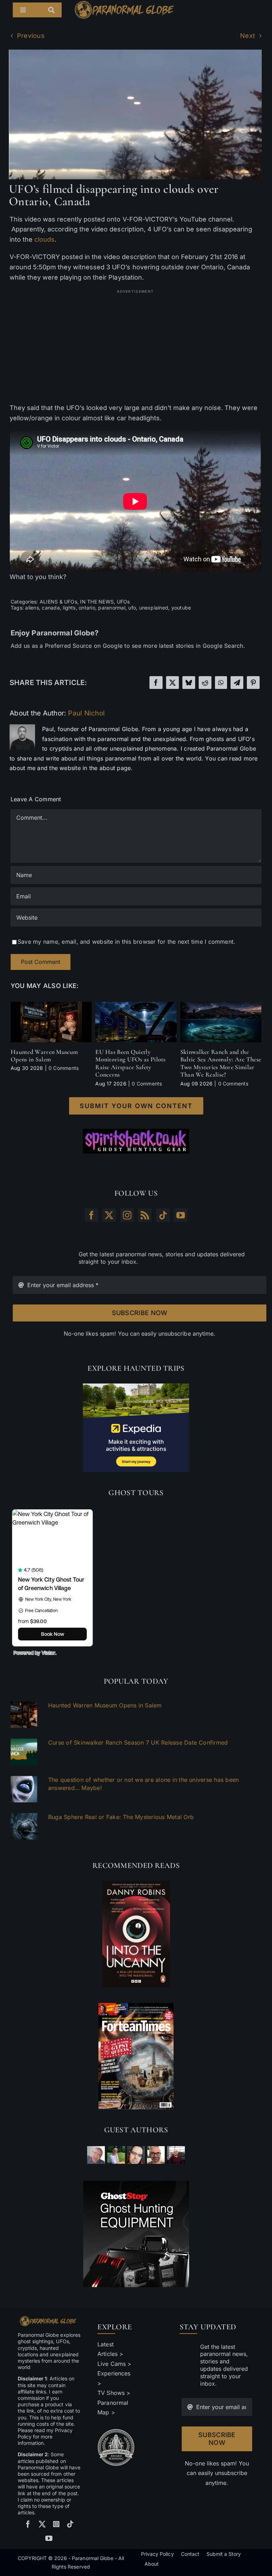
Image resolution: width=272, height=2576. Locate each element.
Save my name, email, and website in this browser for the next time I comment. (126, 942)
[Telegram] (237, 683)
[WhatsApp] (221, 683)
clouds (44, 239)
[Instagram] (127, 1215)
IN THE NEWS (97, 602)
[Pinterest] (253, 683)
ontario (87, 608)
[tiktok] (70, 2524)
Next (248, 36)
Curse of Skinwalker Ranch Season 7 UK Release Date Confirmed (138, 1742)
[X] (172, 683)
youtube (181, 608)
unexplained (154, 608)
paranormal (112, 608)
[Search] (55, 10)
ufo (132, 608)
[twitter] (42, 2524)
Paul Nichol (86, 713)
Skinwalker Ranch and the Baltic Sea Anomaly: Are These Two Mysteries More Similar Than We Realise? (221, 1063)
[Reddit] (205, 683)
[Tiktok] (163, 1215)
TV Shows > (114, 2393)
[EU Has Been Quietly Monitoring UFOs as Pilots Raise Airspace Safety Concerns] (136, 1005)
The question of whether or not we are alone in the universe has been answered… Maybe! (143, 1784)
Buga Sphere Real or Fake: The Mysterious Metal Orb (121, 1817)
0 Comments (64, 1068)
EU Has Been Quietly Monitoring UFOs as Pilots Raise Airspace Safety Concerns (131, 1063)
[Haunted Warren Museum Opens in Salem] (51, 1005)
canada (51, 608)
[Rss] (145, 1215)
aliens (32, 608)
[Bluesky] (189, 683)
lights (69, 608)
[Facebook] (156, 683)
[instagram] (56, 2524)
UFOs (123, 602)
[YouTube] (181, 1215)
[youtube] (49, 2538)
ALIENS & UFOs (58, 602)
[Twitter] (109, 1215)
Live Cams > (114, 2364)
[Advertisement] (135, 346)
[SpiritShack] (136, 1141)
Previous (31, 36)
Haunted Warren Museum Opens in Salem (44, 1056)
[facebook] (28, 2524)
